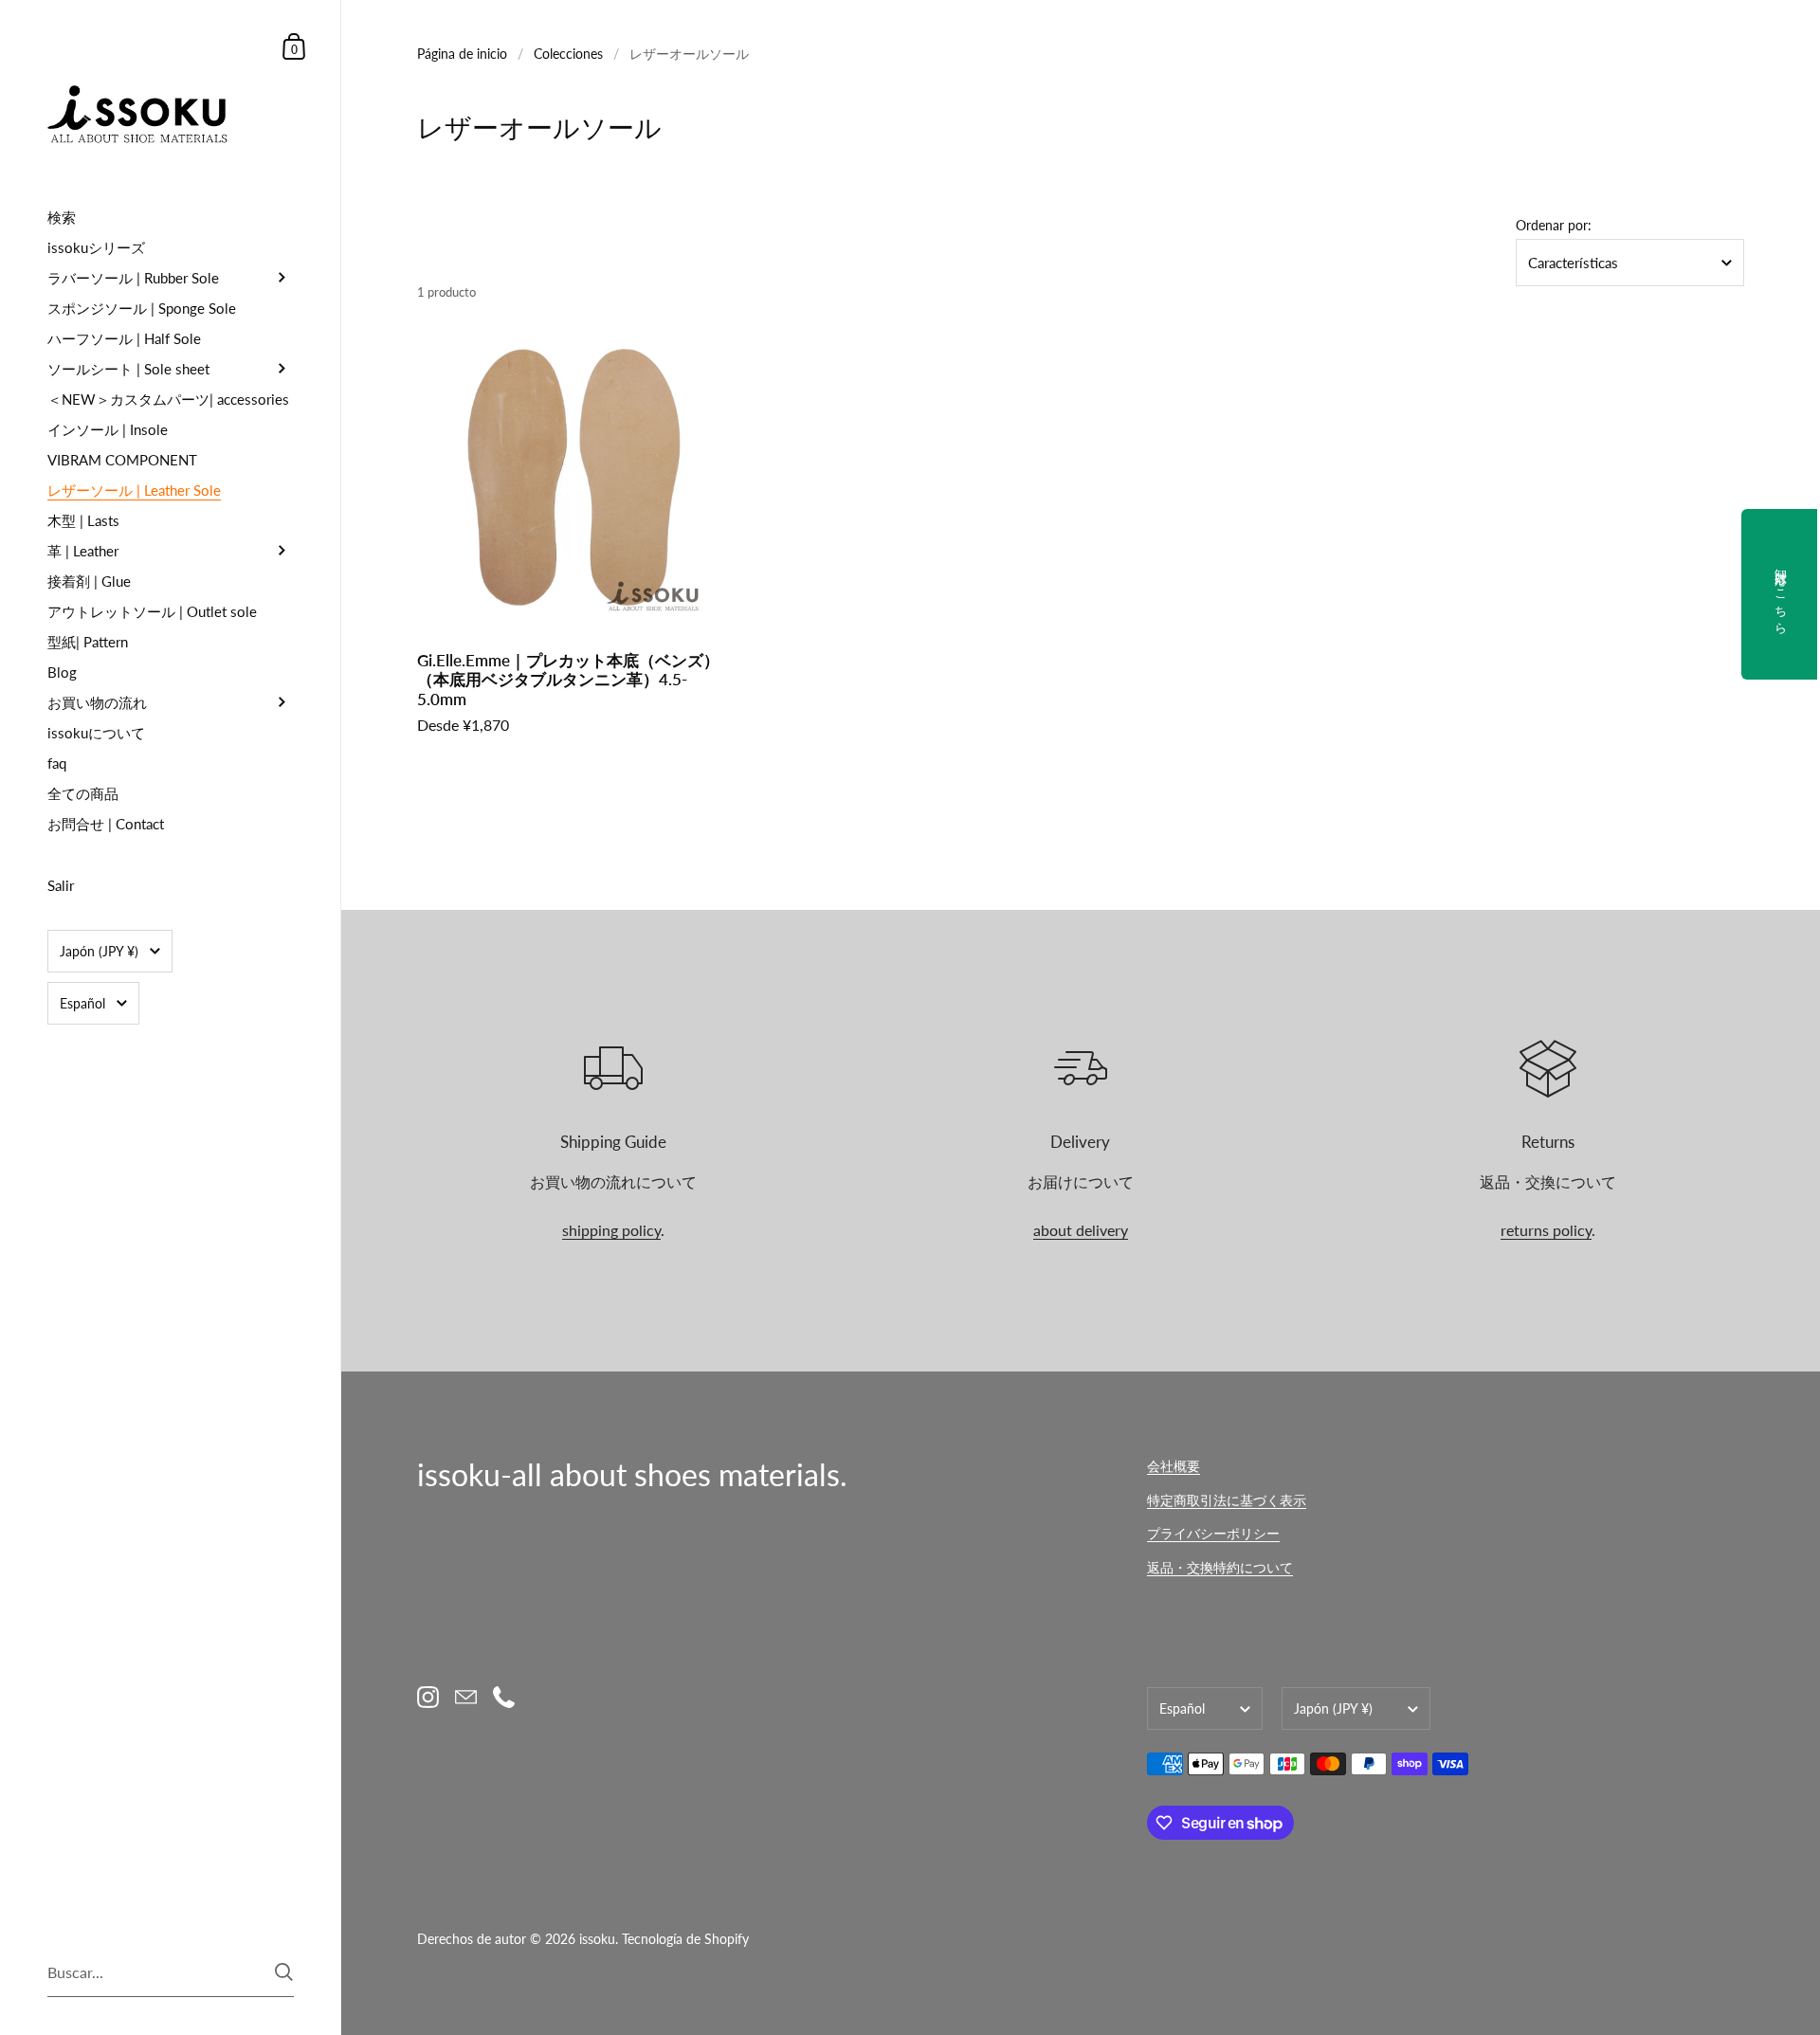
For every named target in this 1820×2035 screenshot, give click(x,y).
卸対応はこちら (1781, 594)
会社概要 (1174, 1466)
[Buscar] (284, 1972)
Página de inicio (462, 54)
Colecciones (568, 54)
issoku (597, 1939)
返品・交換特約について (1220, 1567)
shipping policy (611, 1230)
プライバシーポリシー (1213, 1533)
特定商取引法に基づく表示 (1227, 1500)
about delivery (1081, 1230)
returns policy (1546, 1230)
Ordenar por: (1554, 226)
